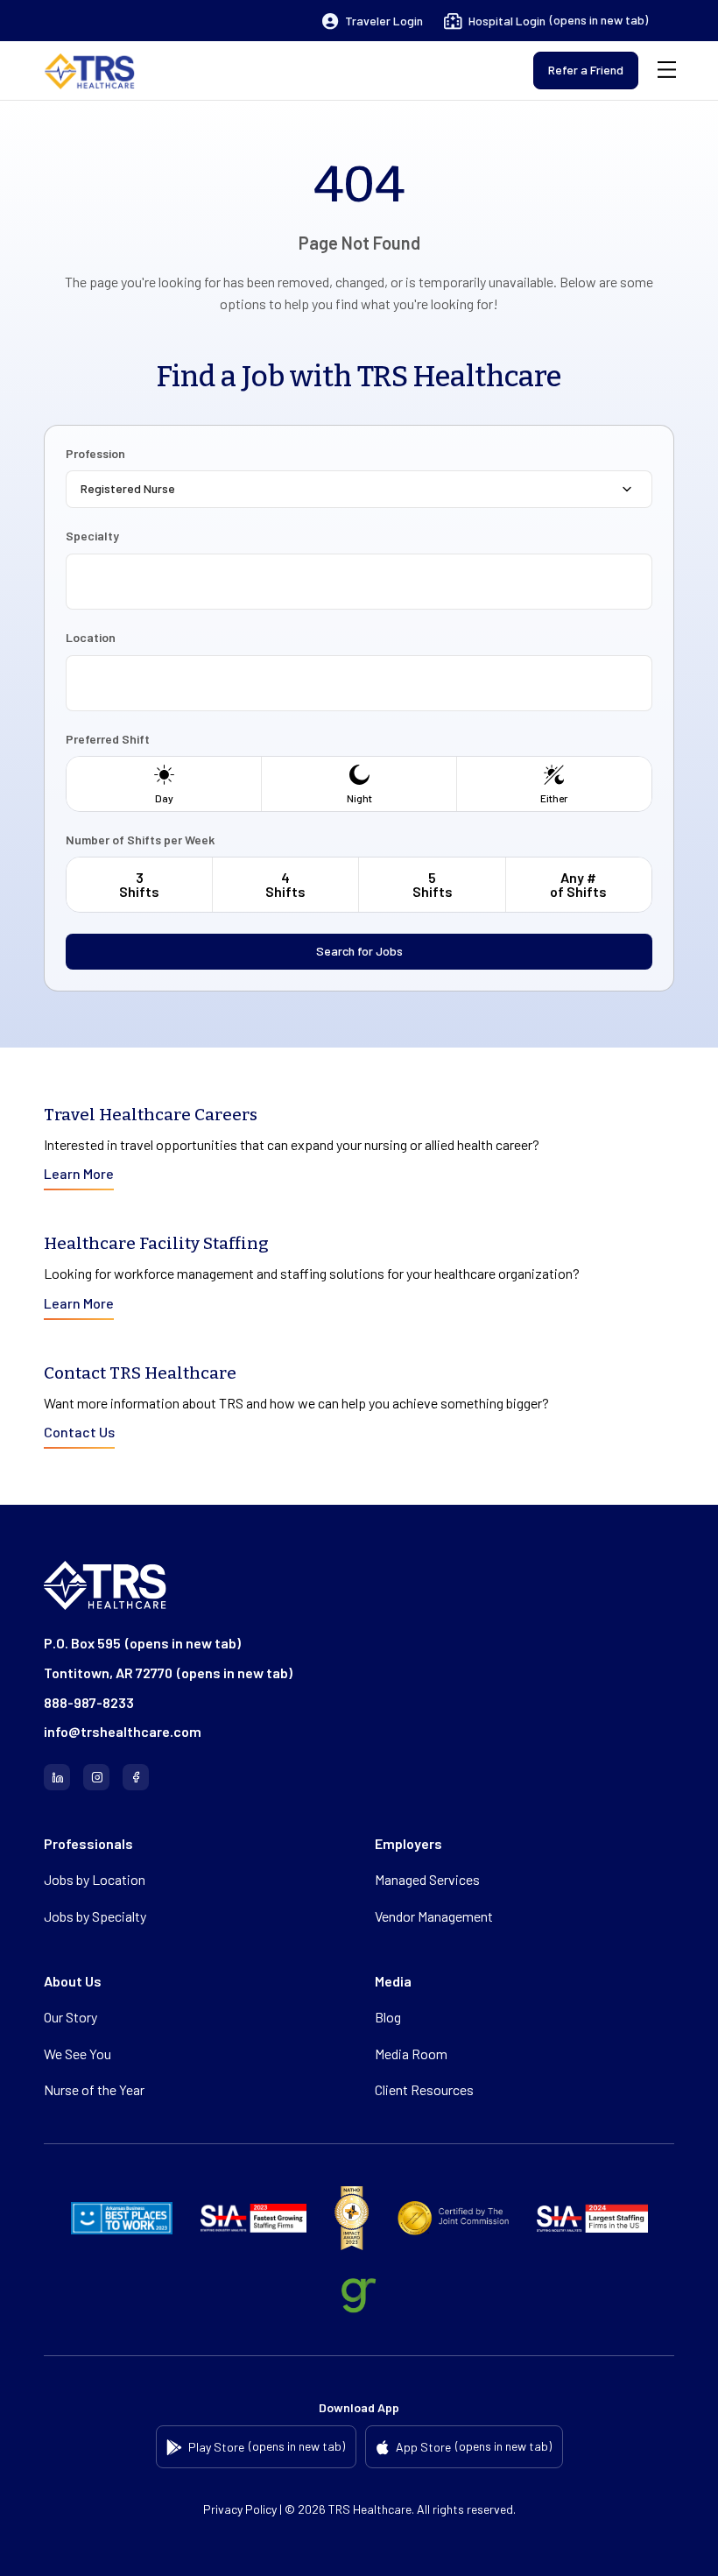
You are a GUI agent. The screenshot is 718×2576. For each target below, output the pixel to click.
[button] (373, 21)
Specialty (92, 536)
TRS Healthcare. (371, 2509)
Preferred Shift (108, 739)
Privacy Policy (240, 2509)
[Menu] (667, 71)
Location (91, 638)
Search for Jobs (359, 951)
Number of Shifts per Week (140, 840)
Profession (95, 454)
